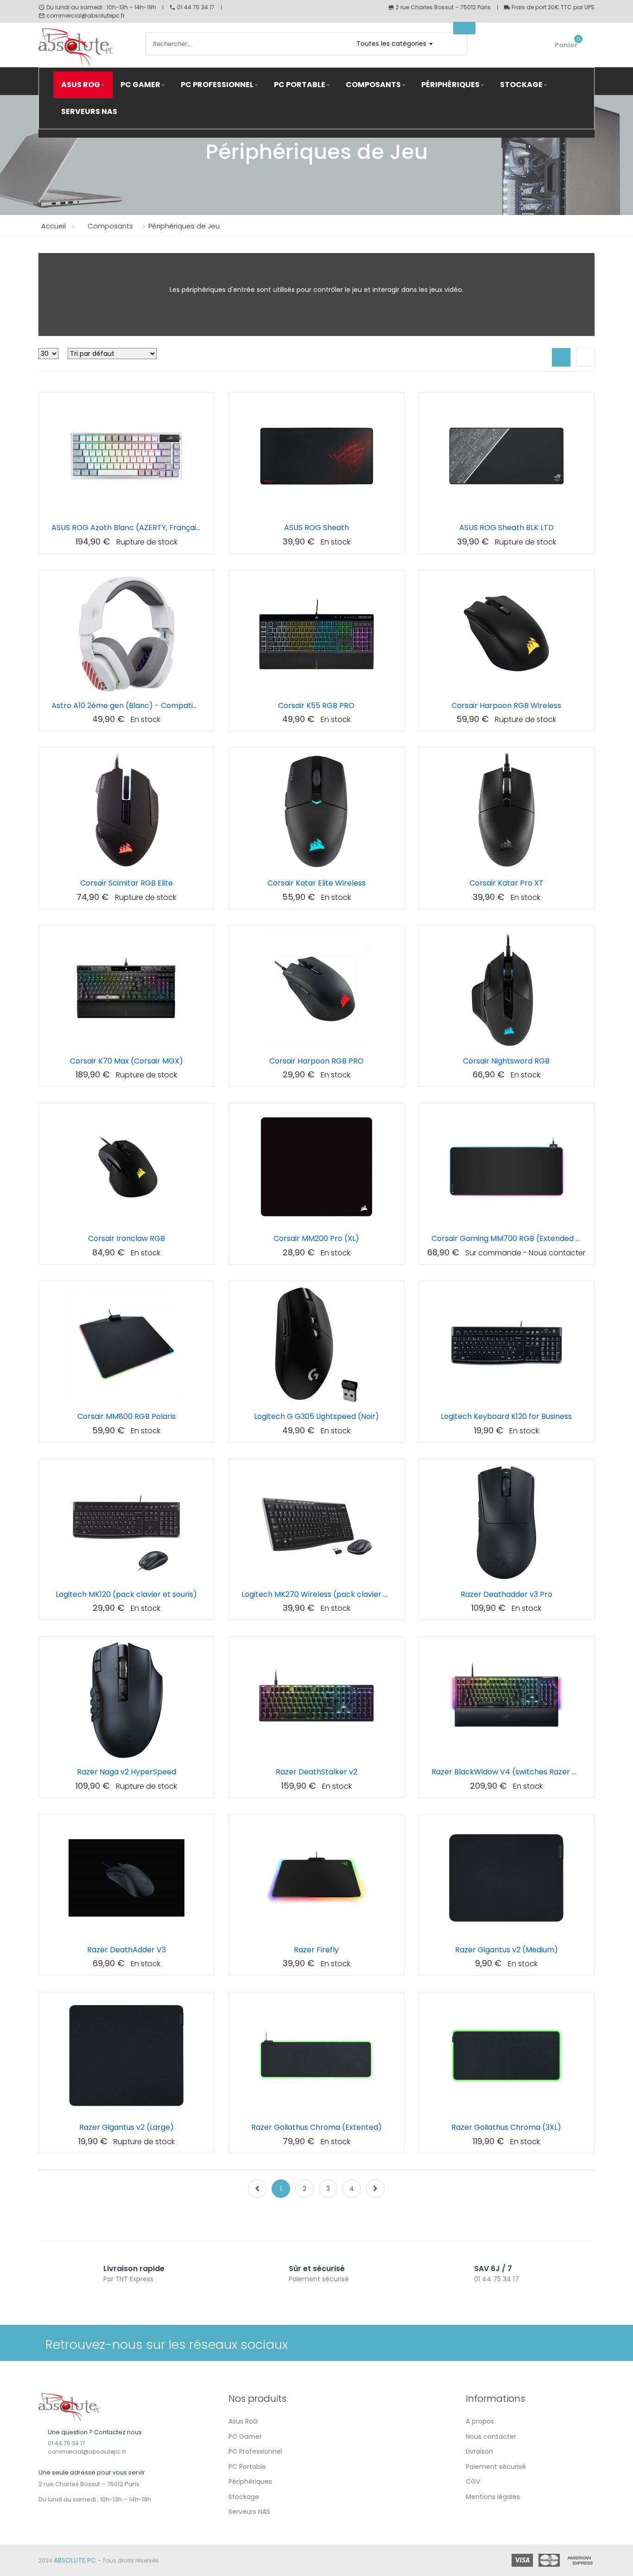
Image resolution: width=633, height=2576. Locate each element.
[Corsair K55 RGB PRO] (316, 634)
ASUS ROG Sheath (316, 528)
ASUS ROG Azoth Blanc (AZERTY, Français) (127, 528)
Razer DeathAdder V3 (127, 1950)
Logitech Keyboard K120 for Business (506, 1416)
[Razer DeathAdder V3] (127, 1878)
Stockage (244, 2497)
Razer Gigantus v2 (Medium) (506, 1950)
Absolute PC (75, 2560)
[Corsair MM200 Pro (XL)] (316, 1167)
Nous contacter (491, 2437)
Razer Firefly (316, 1950)
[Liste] (585, 357)
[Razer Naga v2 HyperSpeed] (127, 1700)
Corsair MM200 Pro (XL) (316, 1238)
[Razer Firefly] (316, 1878)
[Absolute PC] (69, 2407)
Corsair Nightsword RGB (506, 1061)
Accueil (54, 226)
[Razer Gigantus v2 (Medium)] (506, 1878)
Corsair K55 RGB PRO (316, 706)
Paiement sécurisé (496, 2467)
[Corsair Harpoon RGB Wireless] (506, 634)
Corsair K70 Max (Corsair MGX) (127, 1061)
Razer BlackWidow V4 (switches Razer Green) (506, 1772)
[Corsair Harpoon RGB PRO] (316, 989)
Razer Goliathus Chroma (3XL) (506, 2127)
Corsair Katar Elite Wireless (316, 883)
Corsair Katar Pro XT (506, 883)
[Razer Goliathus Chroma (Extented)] (316, 2056)
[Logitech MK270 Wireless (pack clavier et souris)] (316, 1523)
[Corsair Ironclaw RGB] (127, 1167)
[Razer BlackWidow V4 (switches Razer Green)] (506, 1700)
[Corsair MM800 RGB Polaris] (127, 1345)
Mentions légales (493, 2497)
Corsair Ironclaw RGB (127, 1238)
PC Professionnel (255, 2451)
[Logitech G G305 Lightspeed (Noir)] (316, 1345)
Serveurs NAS (249, 2512)
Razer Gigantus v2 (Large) (127, 2127)
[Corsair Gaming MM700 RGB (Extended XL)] (506, 1167)
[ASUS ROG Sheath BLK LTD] (506, 456)
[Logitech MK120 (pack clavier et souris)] (127, 1523)
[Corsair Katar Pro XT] (506, 811)
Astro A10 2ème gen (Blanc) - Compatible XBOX (127, 706)
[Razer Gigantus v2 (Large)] (127, 2056)
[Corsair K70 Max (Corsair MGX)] (127, 989)
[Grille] (561, 357)
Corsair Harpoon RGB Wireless (506, 706)
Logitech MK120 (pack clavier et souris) (126, 1594)
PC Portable (247, 2467)
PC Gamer (245, 2437)
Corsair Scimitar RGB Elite (127, 883)
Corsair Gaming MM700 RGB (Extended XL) (506, 1238)
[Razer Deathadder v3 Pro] (506, 1523)
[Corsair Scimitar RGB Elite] (127, 811)
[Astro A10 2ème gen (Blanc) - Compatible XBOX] (127, 634)
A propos (480, 2421)
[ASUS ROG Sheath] (316, 456)
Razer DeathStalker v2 (316, 1772)
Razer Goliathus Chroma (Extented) (316, 2127)
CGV (473, 2481)
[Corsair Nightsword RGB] (506, 989)
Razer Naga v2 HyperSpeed (127, 1772)
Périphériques (250, 2481)
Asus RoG (243, 2421)
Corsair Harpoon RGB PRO (316, 1061)
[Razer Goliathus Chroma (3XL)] (506, 2056)
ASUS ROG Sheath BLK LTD (506, 528)
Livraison (479, 2451)
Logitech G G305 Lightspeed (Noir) (316, 1416)
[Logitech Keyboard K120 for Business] (506, 1345)
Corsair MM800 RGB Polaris (127, 1416)
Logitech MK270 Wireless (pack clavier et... (316, 1594)
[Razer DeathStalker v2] (316, 1700)
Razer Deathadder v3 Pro (506, 1594)
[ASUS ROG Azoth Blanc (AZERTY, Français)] (127, 456)
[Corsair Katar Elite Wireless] (316, 811)
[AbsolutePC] (85, 48)
